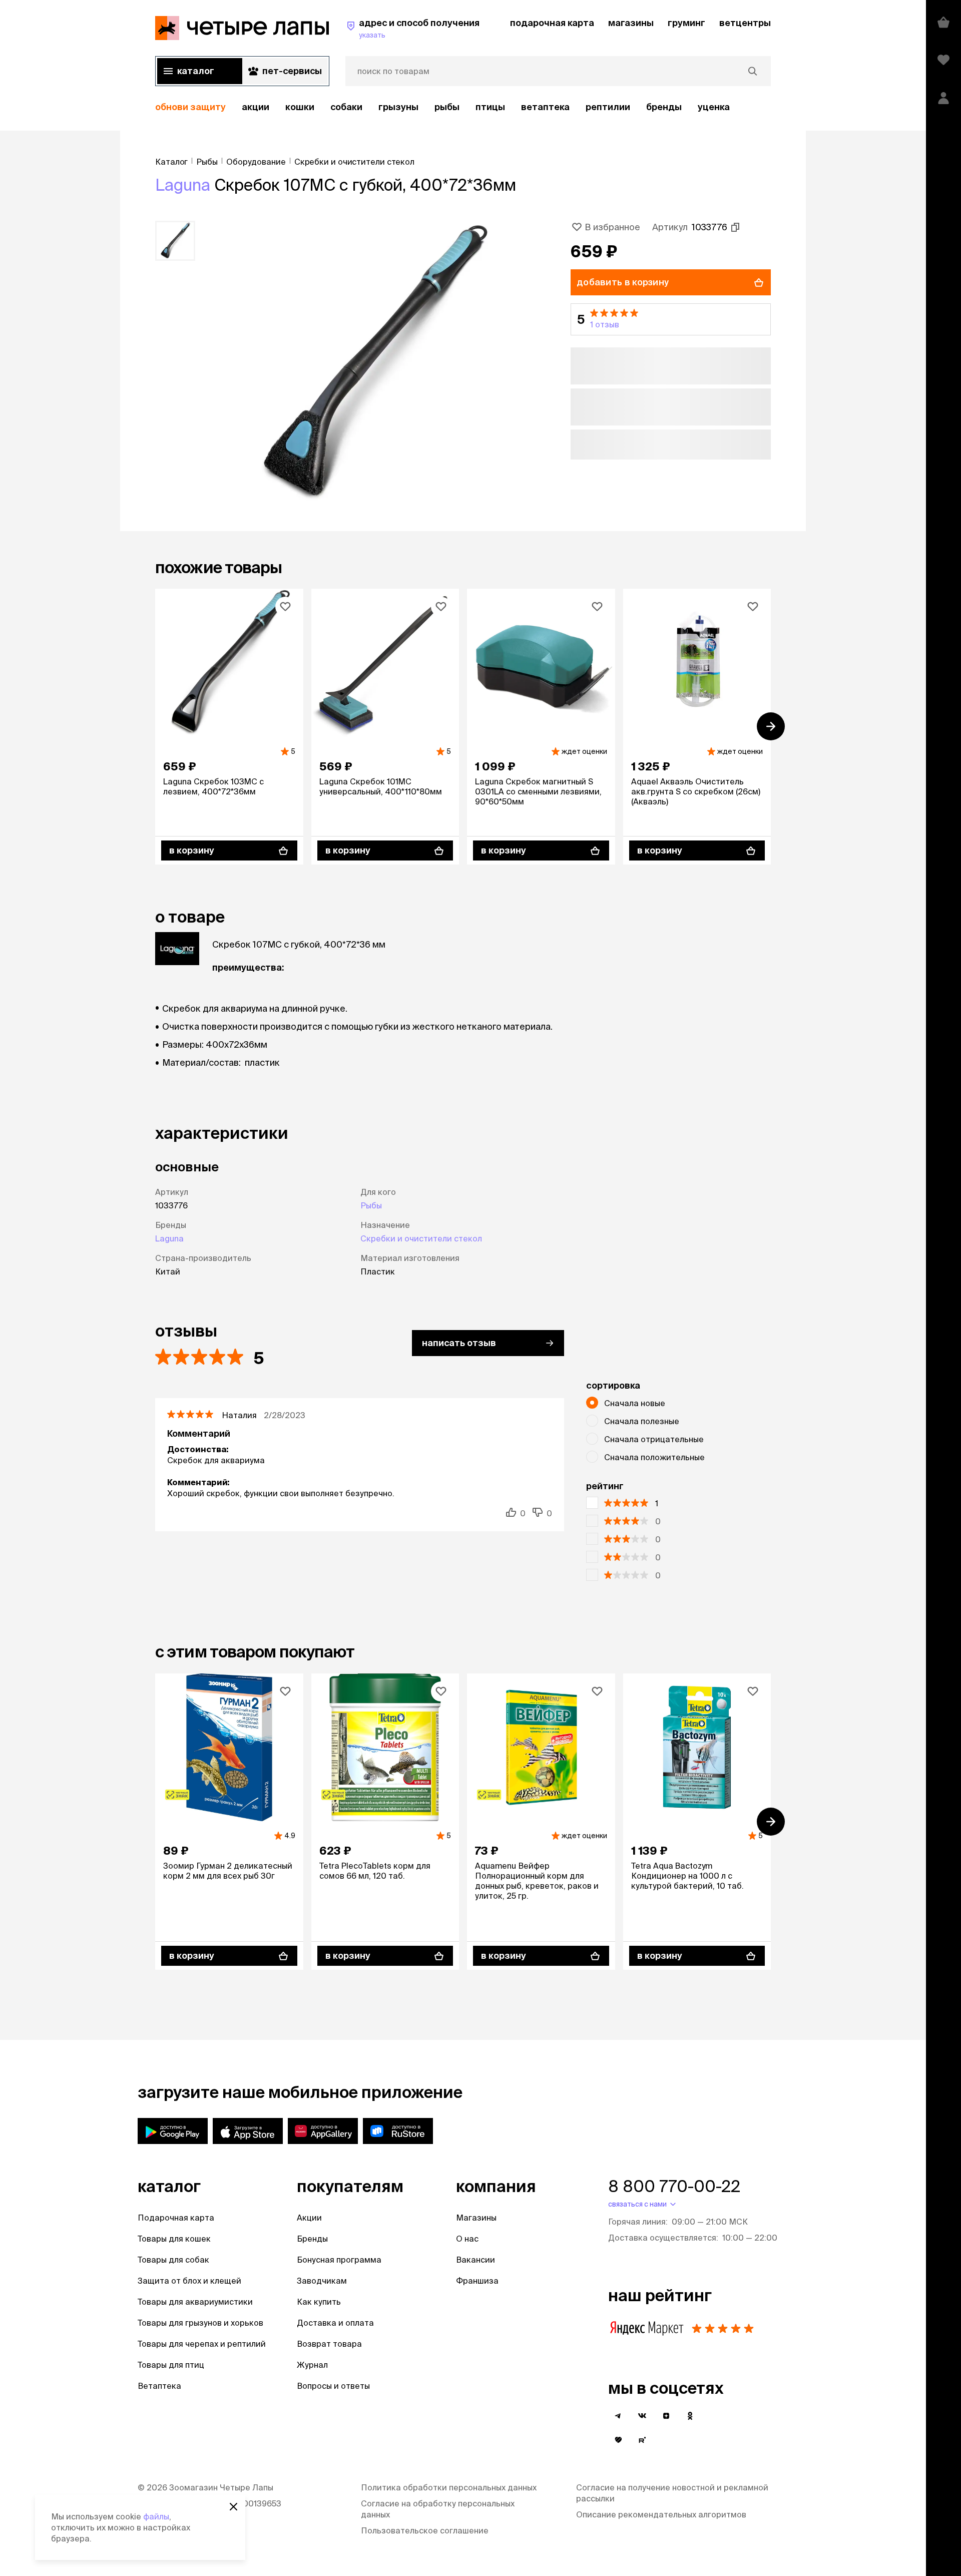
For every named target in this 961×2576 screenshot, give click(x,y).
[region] (463, 107)
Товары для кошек (174, 2239)
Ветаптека (545, 107)
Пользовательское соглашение (425, 2530)
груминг (686, 23)
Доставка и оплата (335, 2323)
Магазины (476, 2218)
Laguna (183, 185)
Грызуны (398, 107)
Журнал (312, 2365)
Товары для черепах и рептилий (202, 2344)
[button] (671, 319)
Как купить (319, 2302)
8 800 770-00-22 (674, 2186)
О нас (467, 2239)
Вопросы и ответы (333, 2386)
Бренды (312, 2239)
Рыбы (447, 107)
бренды (664, 107)
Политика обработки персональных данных (449, 2487)
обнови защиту (190, 107)
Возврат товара (329, 2344)
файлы (156, 2516)
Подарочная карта (176, 2218)
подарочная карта (552, 23)
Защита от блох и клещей (189, 2281)
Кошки (300, 107)
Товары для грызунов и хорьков (200, 2323)
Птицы (490, 107)
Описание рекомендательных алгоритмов (661, 2514)
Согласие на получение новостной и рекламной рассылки (672, 2493)
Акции (309, 2218)
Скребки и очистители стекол (421, 1238)
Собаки (346, 107)
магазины (631, 23)
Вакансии (475, 2260)
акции (256, 107)
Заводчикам (322, 2281)
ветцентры (745, 23)
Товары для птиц (171, 2365)
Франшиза (477, 2281)
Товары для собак (173, 2260)
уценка (714, 107)
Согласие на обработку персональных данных (438, 2509)
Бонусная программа (339, 2260)
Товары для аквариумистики (195, 2302)
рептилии (608, 107)
